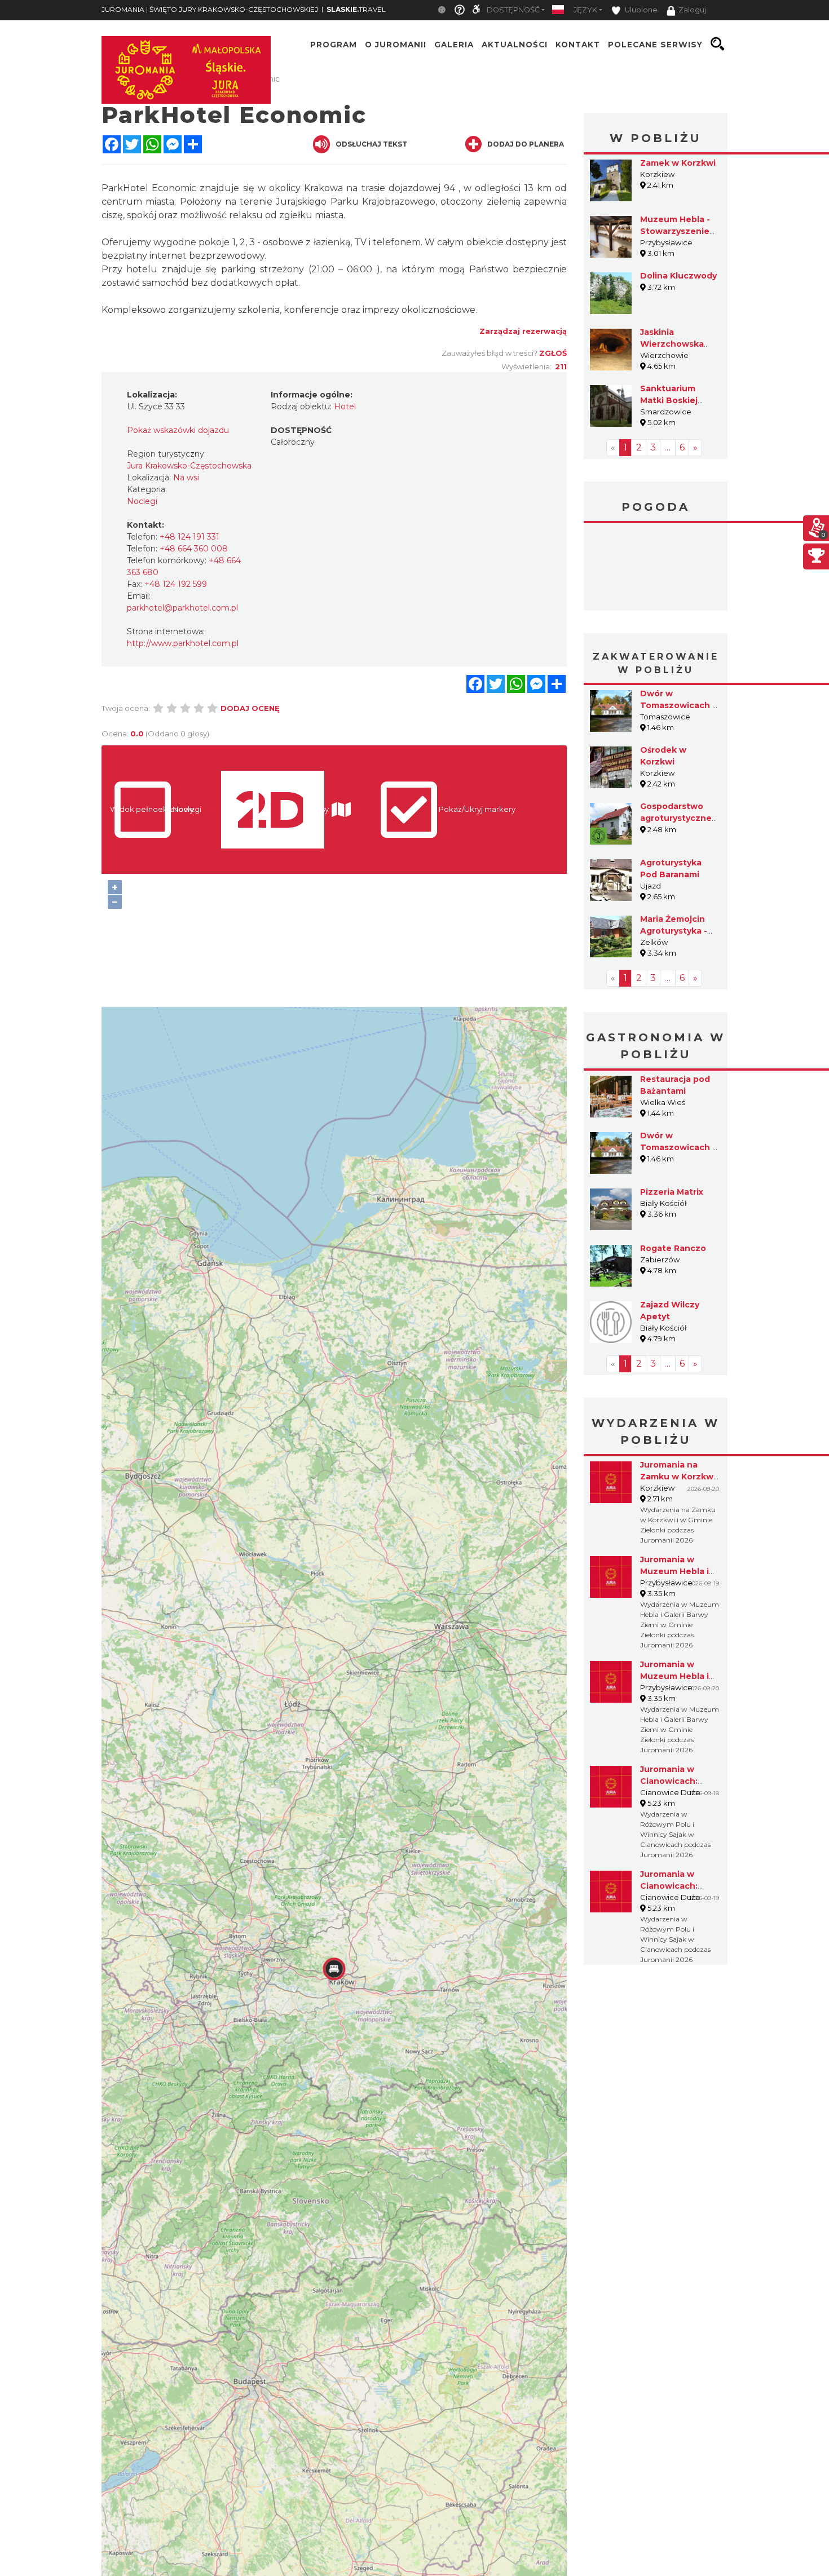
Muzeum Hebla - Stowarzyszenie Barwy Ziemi (675, 231)
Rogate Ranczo (673, 1248)
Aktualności (515, 44)
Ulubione (640, 10)
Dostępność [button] (513, 10)
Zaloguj (692, 10)
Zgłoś (553, 353)
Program (334, 44)
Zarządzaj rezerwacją (523, 331)
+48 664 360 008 (194, 549)
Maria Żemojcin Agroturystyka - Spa (674, 931)
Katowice (656, 568)
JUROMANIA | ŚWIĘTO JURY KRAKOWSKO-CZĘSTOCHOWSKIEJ (210, 9)
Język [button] (585, 10)
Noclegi (142, 501)
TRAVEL (356, 9)
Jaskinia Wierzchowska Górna (672, 344)
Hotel (345, 406)
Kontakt (578, 44)
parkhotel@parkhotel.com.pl (182, 608)
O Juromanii (396, 44)
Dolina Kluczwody (678, 276)
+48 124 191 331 (189, 537)
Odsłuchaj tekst (371, 144)
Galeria (454, 44)
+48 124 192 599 (176, 584)
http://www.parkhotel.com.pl (183, 643)
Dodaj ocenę (250, 708)
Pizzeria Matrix (672, 1192)
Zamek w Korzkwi (678, 163)
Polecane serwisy (655, 44)
